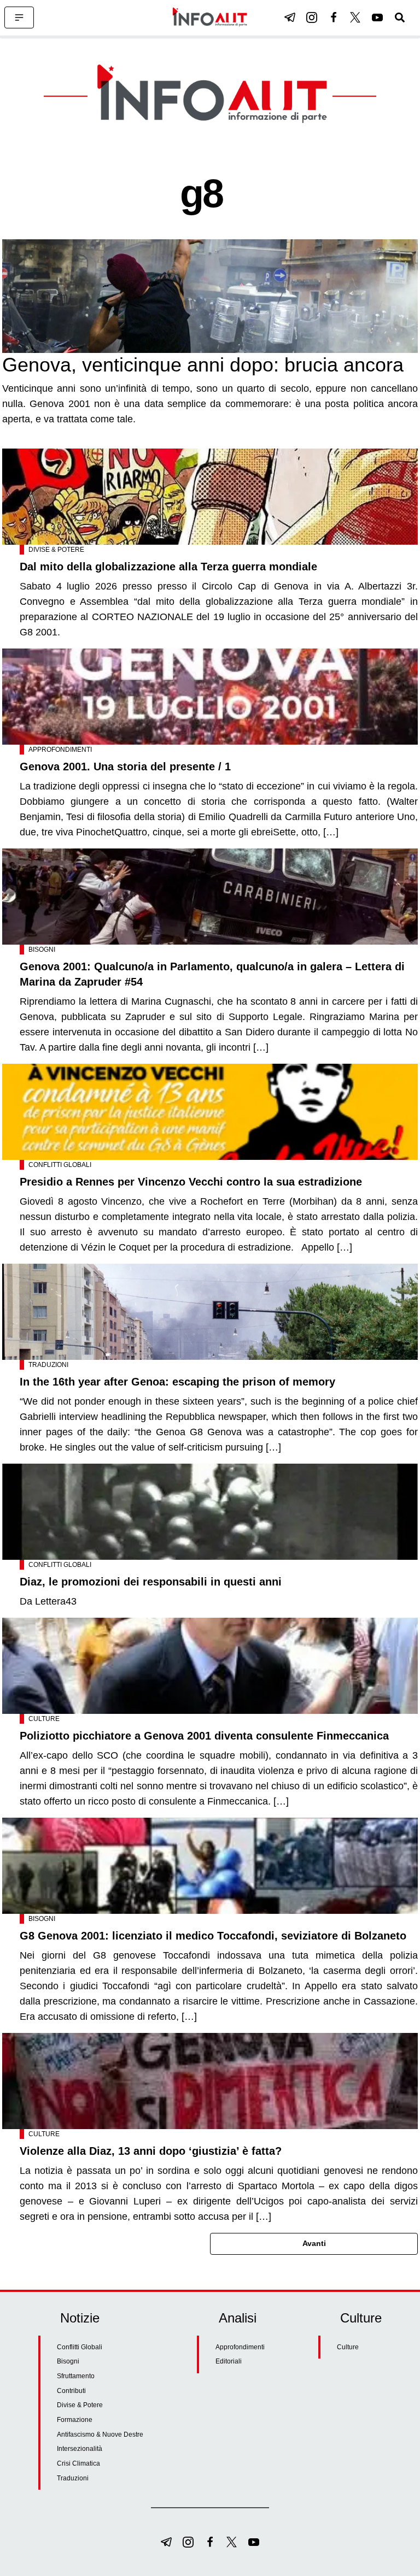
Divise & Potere (56, 550)
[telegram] (290, 17)
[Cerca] (400, 17)
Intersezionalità (80, 2449)
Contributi (71, 2391)
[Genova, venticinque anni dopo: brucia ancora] (210, 296)
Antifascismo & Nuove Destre (100, 2434)
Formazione (75, 2420)
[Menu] (19, 17)
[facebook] (334, 17)
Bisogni (42, 950)
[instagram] (312, 17)
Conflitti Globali (60, 1165)
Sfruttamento (76, 2376)
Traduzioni (48, 1365)
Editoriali (229, 2361)
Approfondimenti (60, 750)
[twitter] (355, 17)
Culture (44, 1719)
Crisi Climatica (78, 2463)
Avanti (314, 2243)
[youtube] (377, 17)
